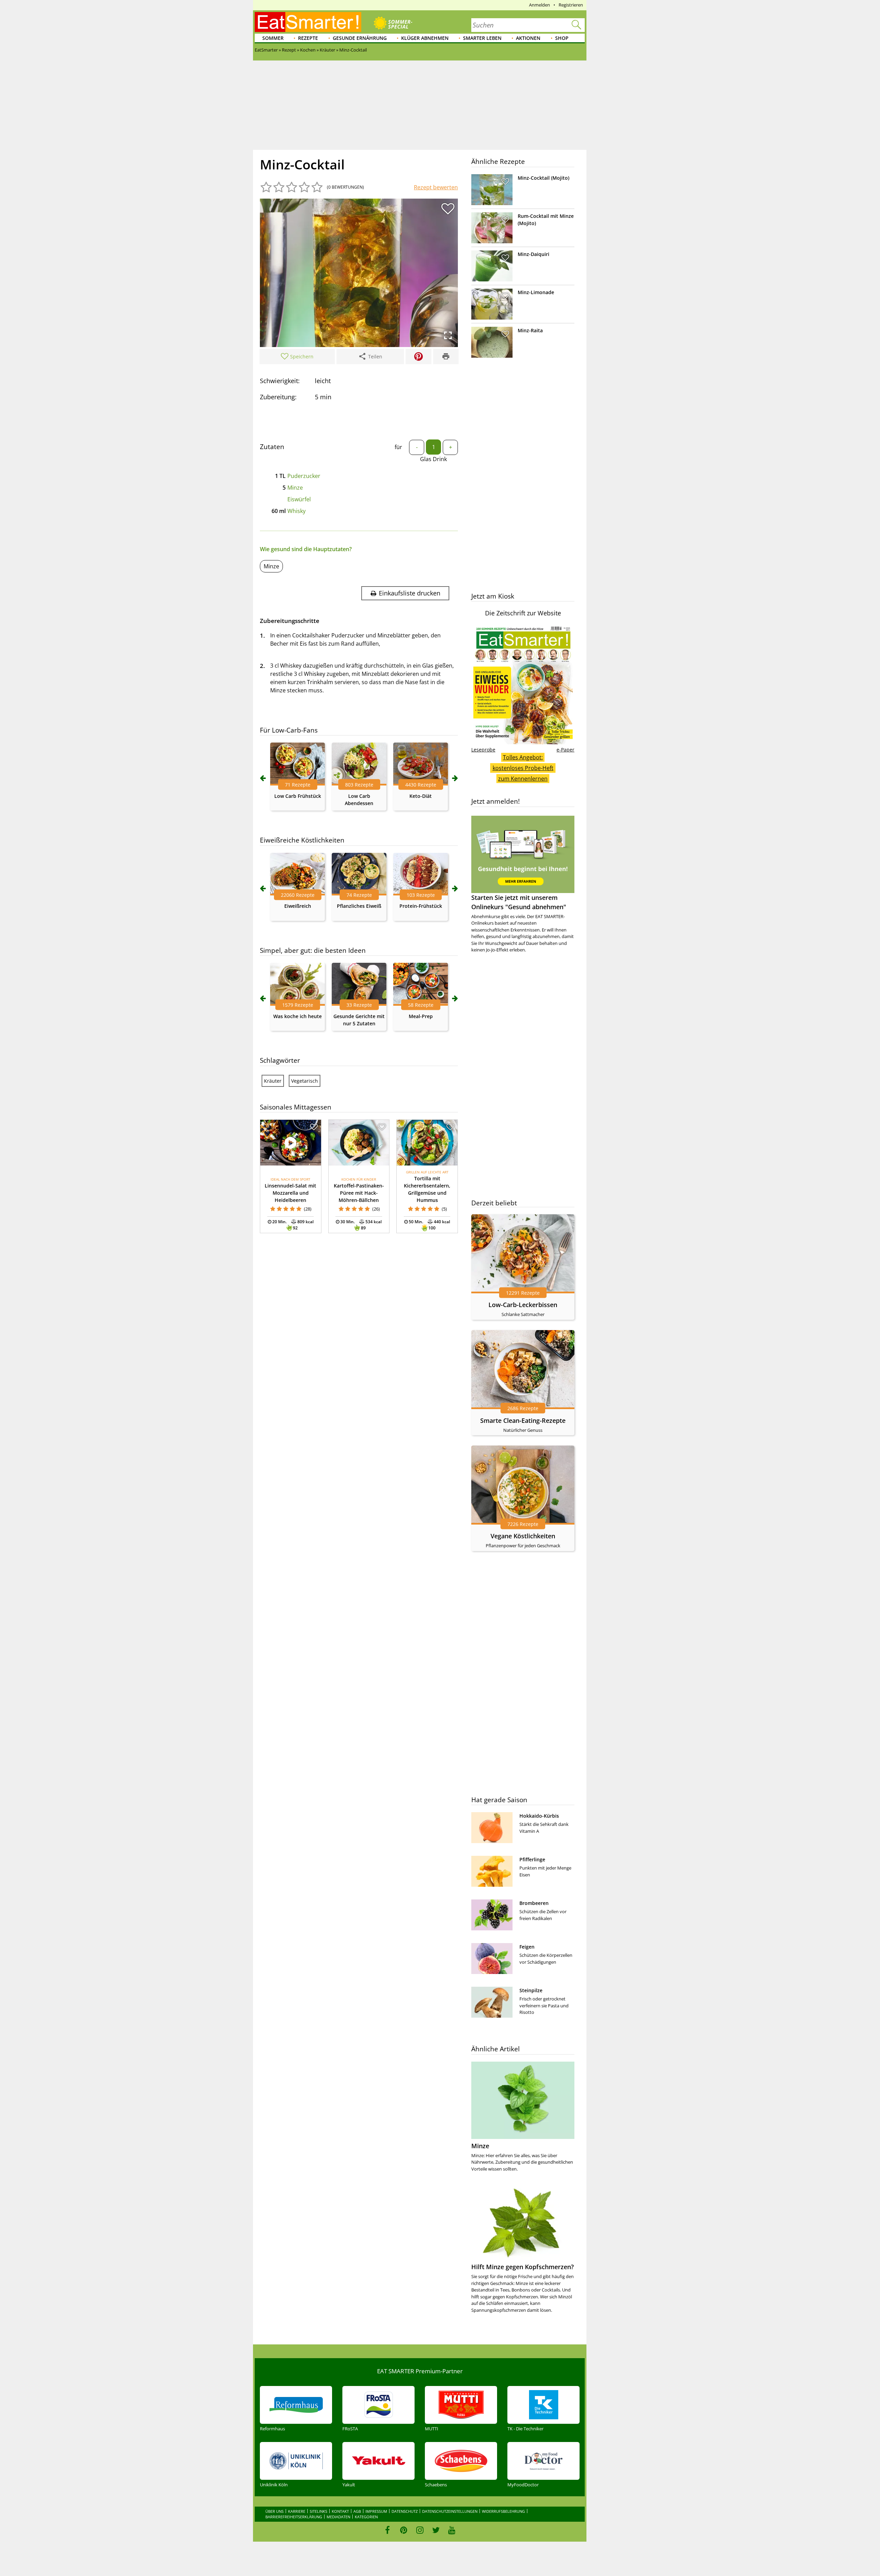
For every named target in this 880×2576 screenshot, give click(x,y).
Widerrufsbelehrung (503, 2511)
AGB (357, 2511)
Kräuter (273, 1081)
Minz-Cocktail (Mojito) (543, 178)
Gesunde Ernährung (360, 38)
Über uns (274, 2511)
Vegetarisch (305, 1081)
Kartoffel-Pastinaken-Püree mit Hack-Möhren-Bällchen (359, 1193)
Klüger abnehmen (425, 38)
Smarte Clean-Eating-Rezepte (523, 1420)
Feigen (527, 1947)
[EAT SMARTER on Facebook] (388, 2530)
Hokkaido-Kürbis (539, 1816)
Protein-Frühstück (421, 906)
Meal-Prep (421, 1016)
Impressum (376, 2511)
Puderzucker (304, 476)
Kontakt (340, 2511)
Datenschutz (405, 2511)
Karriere (297, 2511)
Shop (562, 38)
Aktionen (528, 38)
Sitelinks (318, 2511)
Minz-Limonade (536, 292)
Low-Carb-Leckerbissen (523, 1305)
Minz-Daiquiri (533, 254)
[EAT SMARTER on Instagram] (420, 2530)
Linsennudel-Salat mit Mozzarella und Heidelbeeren (290, 1193)
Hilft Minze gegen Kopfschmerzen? (522, 2267)
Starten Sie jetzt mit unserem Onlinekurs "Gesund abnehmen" (519, 902)
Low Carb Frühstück (298, 796)
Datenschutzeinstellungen (450, 2511)
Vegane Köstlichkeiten (523, 1536)
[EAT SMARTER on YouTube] (452, 2530)
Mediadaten (338, 2517)
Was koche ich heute (298, 1016)
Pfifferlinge (532, 1859)
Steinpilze (531, 1990)
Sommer (273, 38)
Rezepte (308, 38)
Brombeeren (534, 1903)
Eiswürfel (299, 499)
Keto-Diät (421, 796)
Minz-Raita (530, 330)
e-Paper (565, 750)
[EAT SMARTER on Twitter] (436, 2530)
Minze (295, 488)
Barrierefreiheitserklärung (294, 2517)
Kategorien (366, 2517)
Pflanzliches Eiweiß (359, 906)
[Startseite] (308, 22)
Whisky (296, 511)
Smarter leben (482, 38)
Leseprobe (483, 750)
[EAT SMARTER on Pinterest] (404, 2530)
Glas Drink (433, 459)
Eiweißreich (298, 906)
